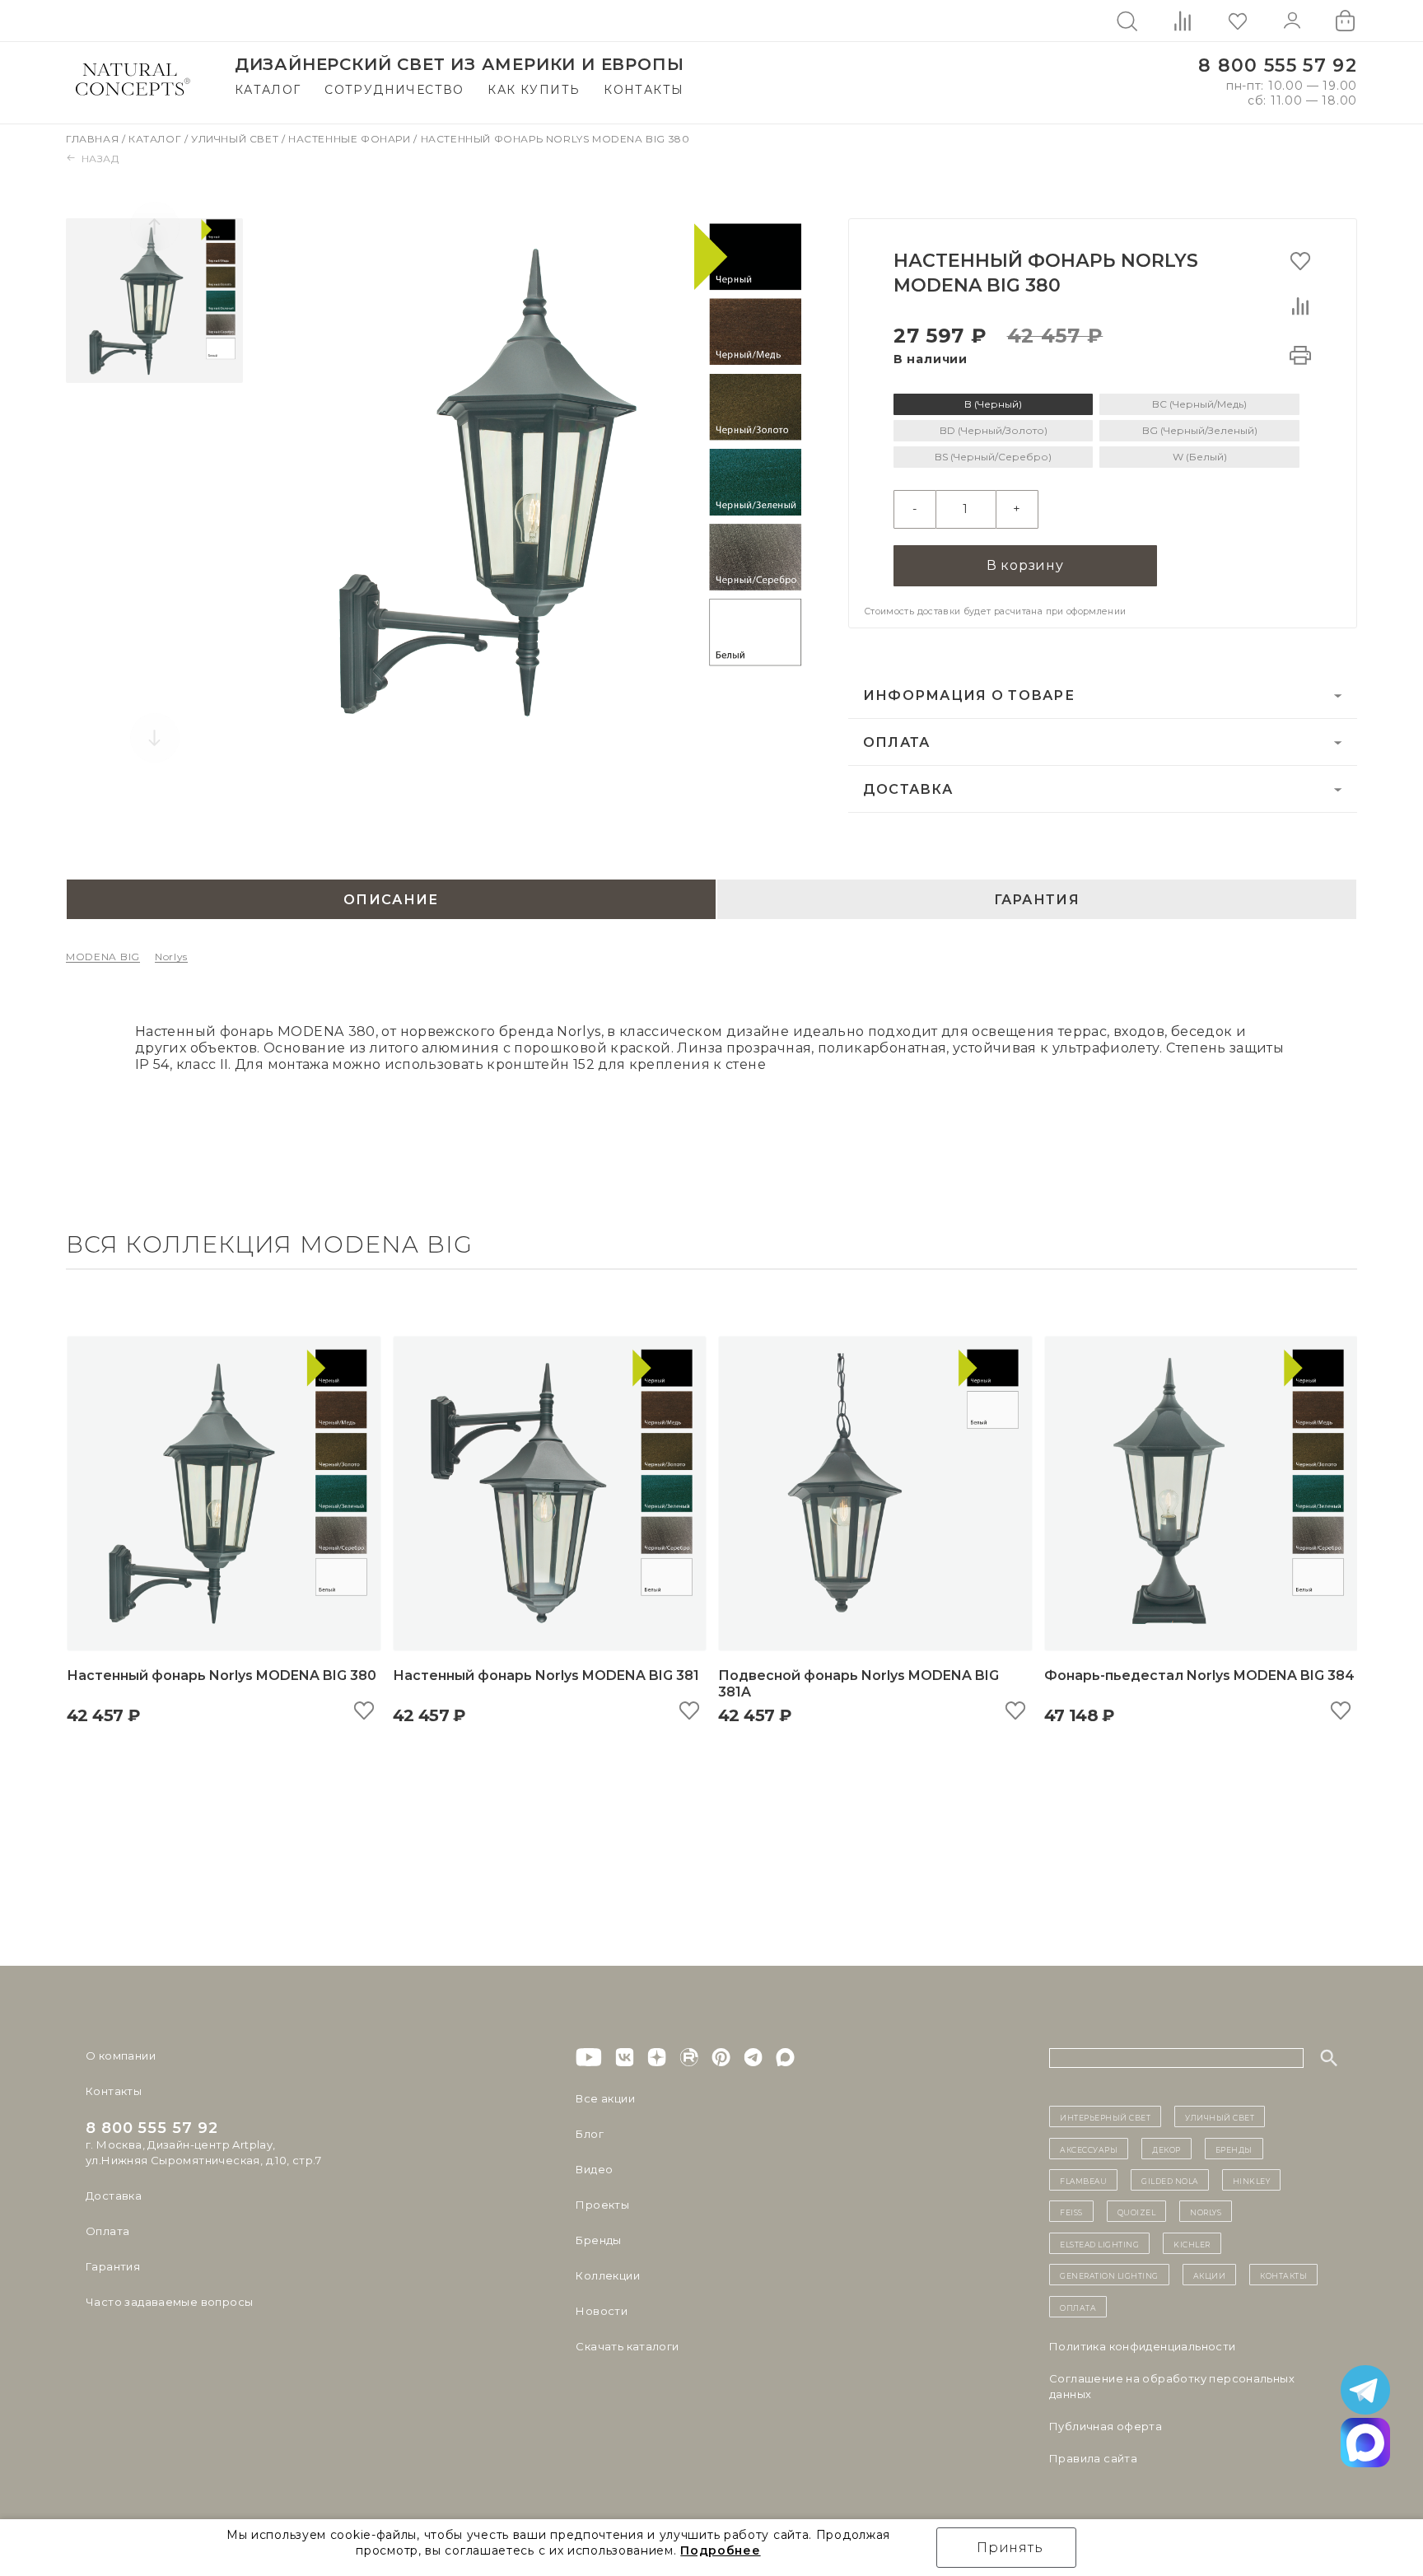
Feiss (1071, 2211)
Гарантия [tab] (1037, 899)
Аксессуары (1089, 2149)
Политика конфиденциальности (1143, 2346)
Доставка (908, 789)
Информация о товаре (969, 695)
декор (1166, 2149)
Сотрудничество (394, 90)
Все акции (605, 2098)
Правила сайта (1093, 2458)
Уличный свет (236, 139)
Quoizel (1137, 2211)
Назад (100, 159)
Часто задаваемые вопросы (169, 2302)
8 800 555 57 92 (1278, 65)
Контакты (644, 90)
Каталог (268, 90)
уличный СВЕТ (1220, 2116)
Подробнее (720, 2550)
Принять (1010, 2548)
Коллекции (608, 2275)
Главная (94, 139)
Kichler (1192, 2243)
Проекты (602, 2205)
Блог (590, 2134)
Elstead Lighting (1099, 2243)
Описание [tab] (391, 899)
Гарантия (113, 2266)
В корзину (1025, 565)
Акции (1210, 2275)
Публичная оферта (1106, 2426)
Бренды (598, 2240)
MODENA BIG (103, 957)
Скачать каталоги (627, 2346)
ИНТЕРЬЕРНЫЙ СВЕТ (1105, 2116)
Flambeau (1083, 2180)
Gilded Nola (1170, 2180)
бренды (1234, 2149)
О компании (121, 2056)
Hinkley (1252, 2180)
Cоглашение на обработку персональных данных (1172, 2386)
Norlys (171, 957)
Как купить (534, 90)
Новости (602, 2311)
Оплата (897, 742)
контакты (1283, 2275)
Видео (594, 2169)
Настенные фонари (351, 139)
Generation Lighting (1109, 2275)
